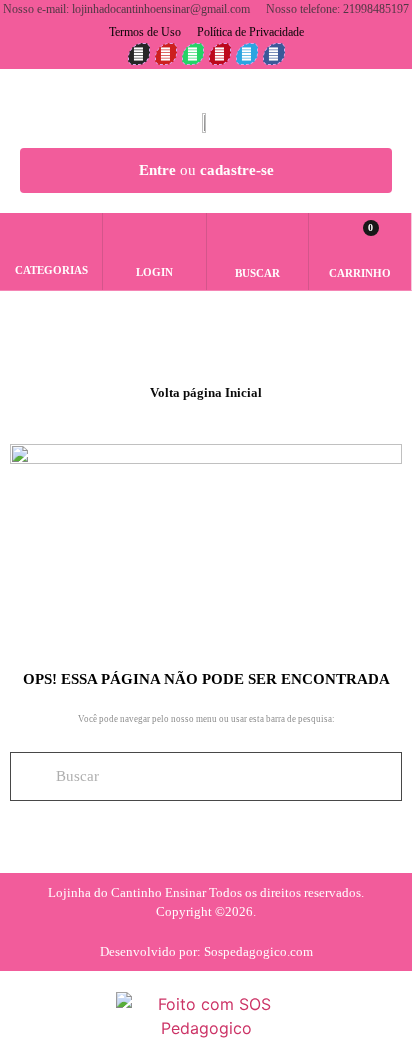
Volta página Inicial (206, 392)
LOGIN (154, 272)
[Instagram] (139, 54)
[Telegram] (247, 54)
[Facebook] (274, 54)
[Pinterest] (220, 54)
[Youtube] (166, 54)
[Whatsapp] (193, 54)
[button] (258, 243)
